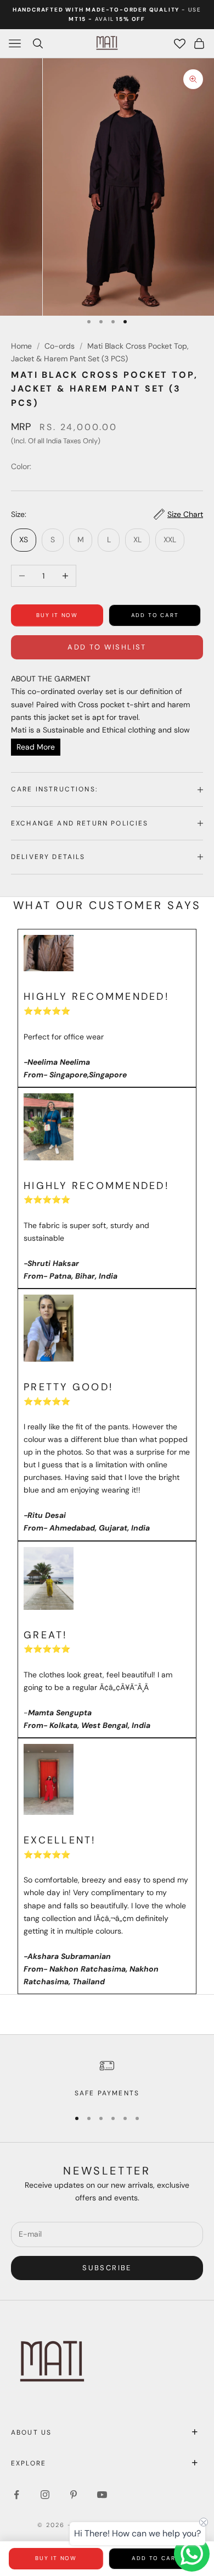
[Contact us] (192, 2554)
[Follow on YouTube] (102, 2495)
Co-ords (60, 346)
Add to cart (155, 615)
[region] (107, 2078)
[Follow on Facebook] (16, 2495)
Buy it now (57, 615)
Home (21, 346)
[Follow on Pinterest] (74, 2495)
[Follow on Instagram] (45, 2495)
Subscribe (107, 2268)
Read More (36, 747)
